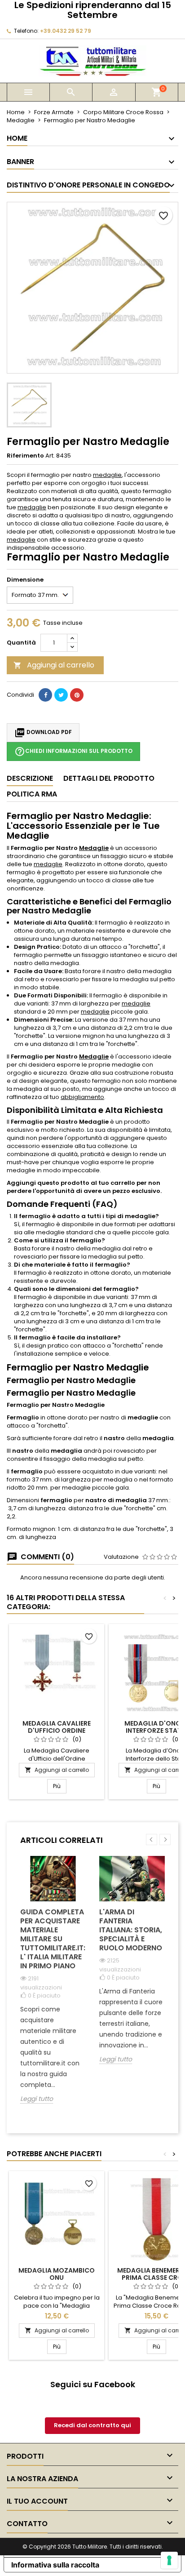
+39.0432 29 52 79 (66, 31)
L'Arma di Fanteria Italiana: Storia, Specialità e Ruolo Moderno (131, 1930)
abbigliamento (82, 1097)
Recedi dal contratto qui (92, 2425)
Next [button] (165, 1840)
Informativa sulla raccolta (55, 2565)
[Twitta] (61, 695)
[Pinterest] (77, 695)
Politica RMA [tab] (32, 794)
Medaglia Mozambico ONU (57, 2274)
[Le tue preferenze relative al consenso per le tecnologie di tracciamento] (169, 2560)
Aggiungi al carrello (54, 665)
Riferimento (25, 456)
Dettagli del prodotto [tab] (109, 778)
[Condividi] (45, 695)
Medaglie (94, 848)
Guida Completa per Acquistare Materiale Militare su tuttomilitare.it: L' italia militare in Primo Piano (53, 1939)
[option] (53, 1987)
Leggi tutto (37, 2099)
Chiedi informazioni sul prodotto (73, 752)
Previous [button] (152, 1840)
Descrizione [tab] (30, 778)
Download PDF (43, 733)
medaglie (107, 475)
